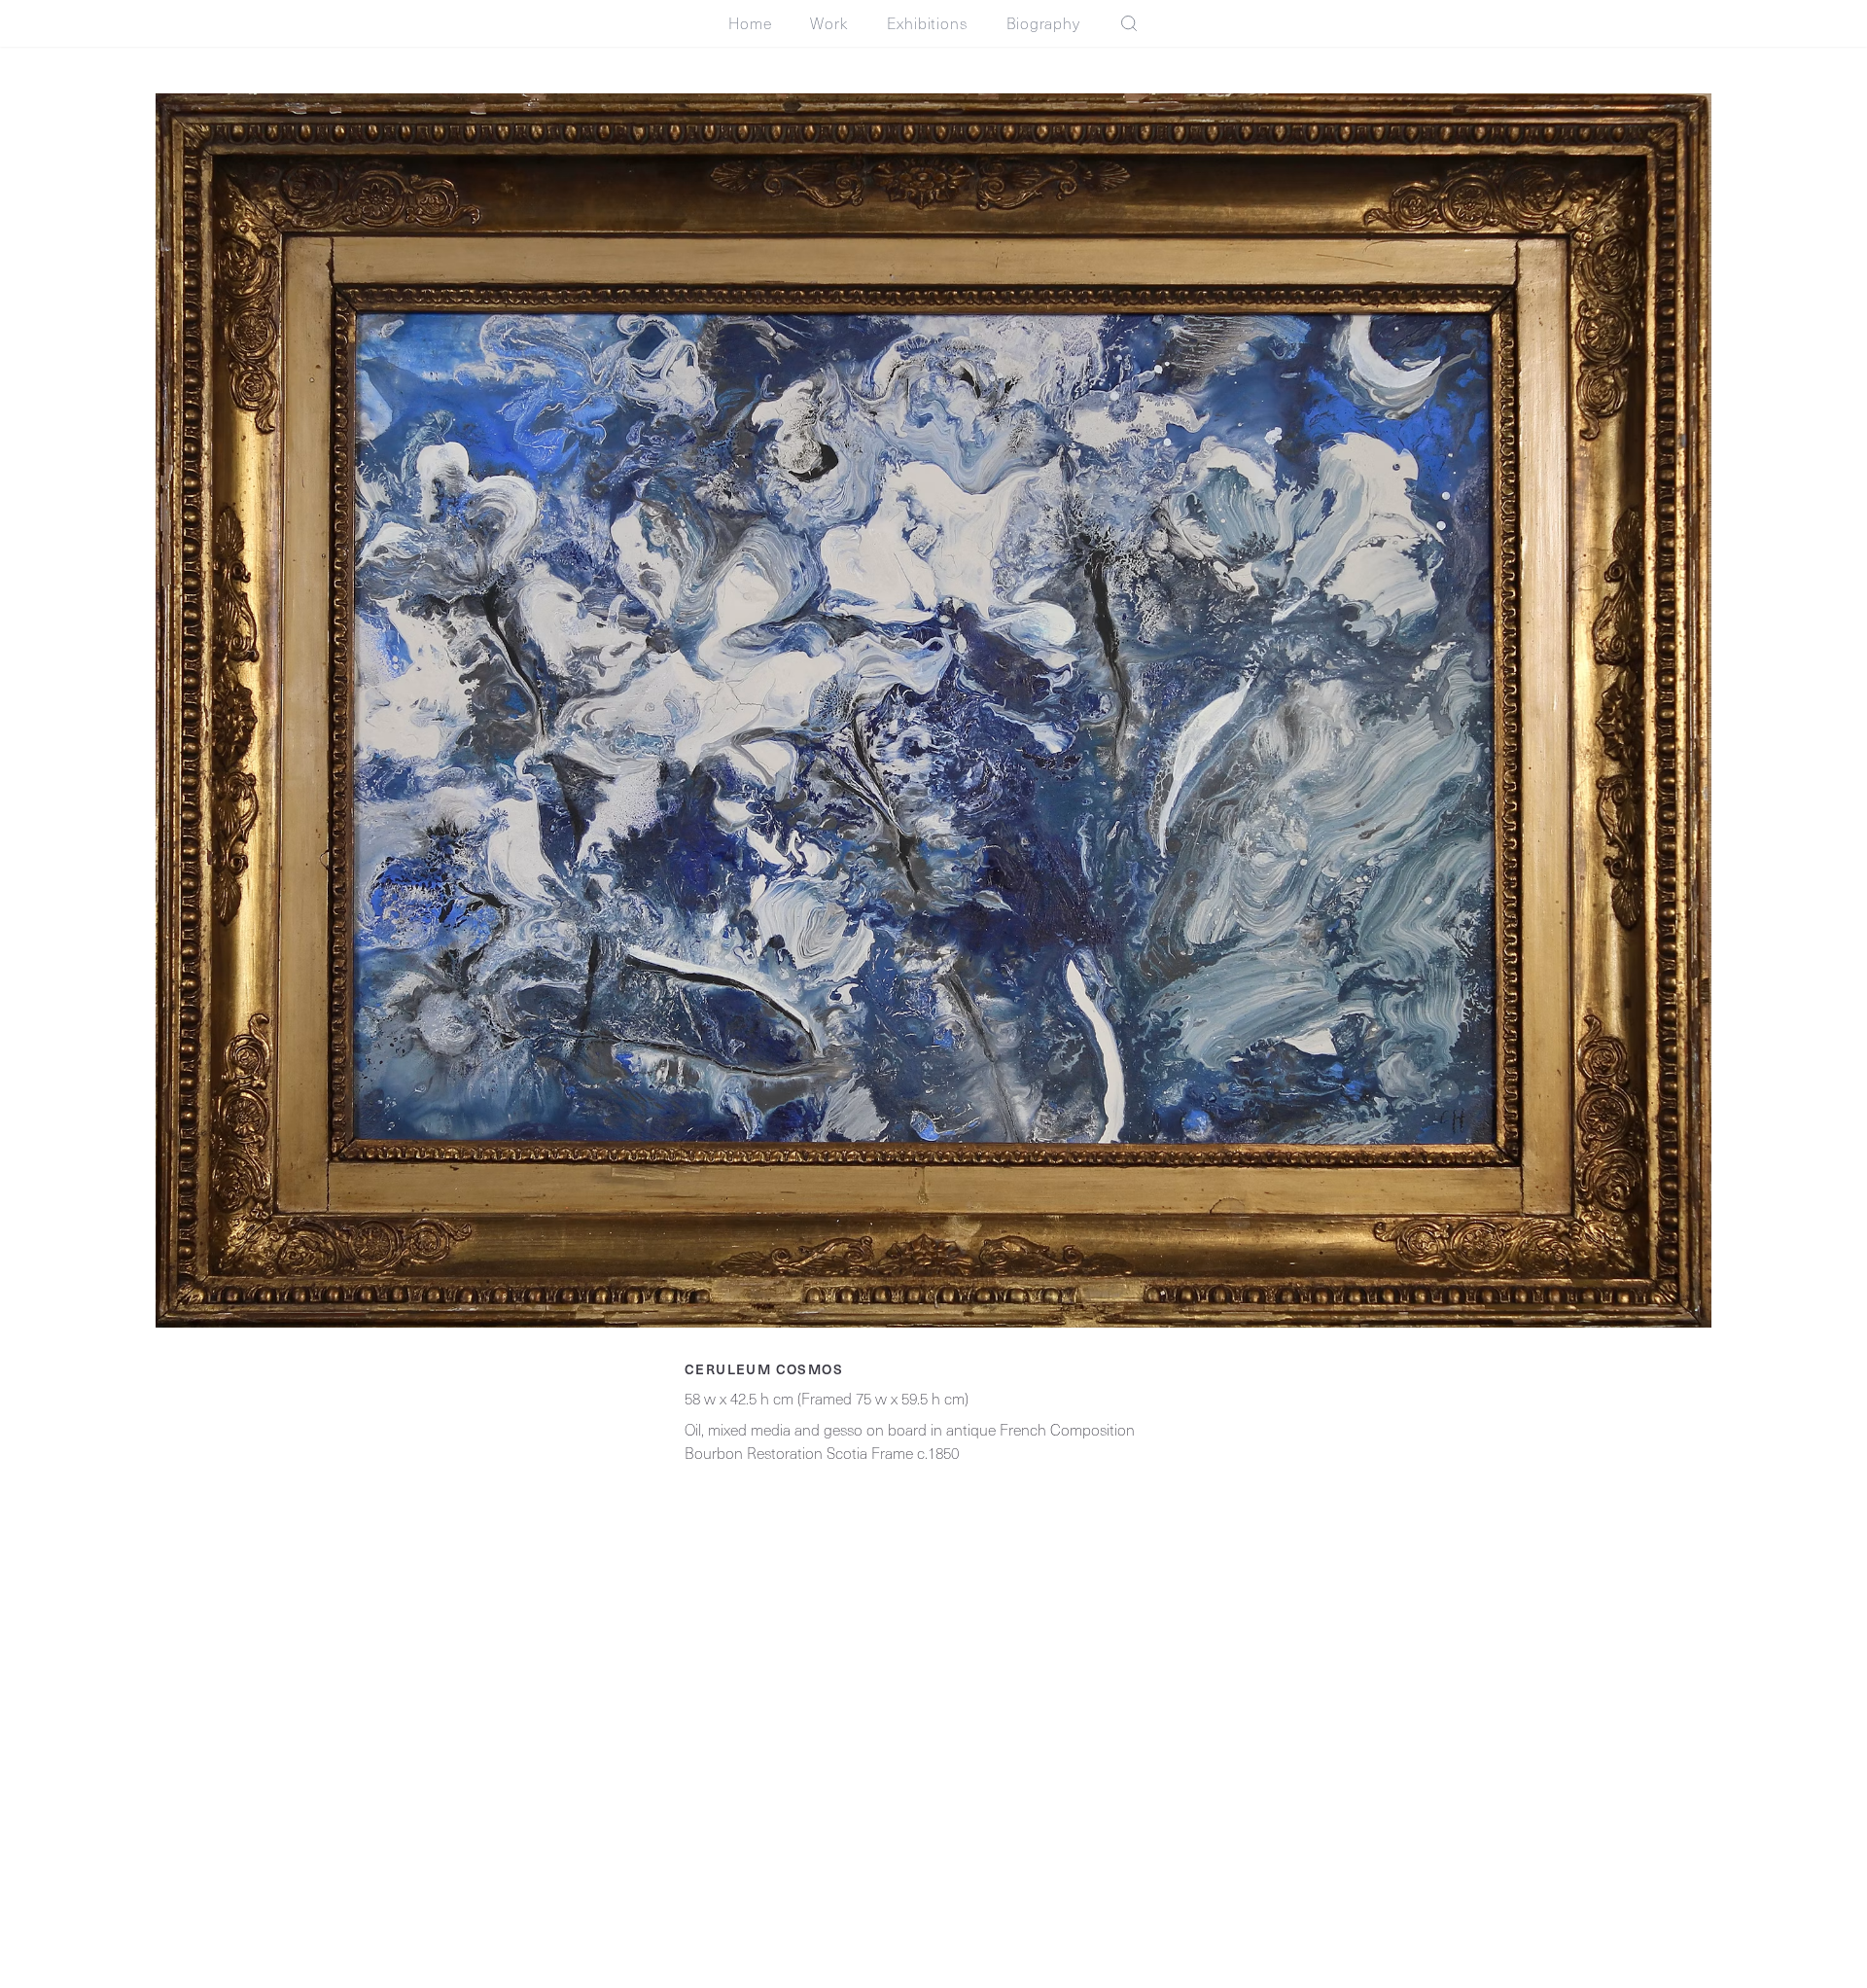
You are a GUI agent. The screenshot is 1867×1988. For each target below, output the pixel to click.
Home (750, 23)
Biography (1043, 23)
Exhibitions (927, 23)
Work (828, 23)
